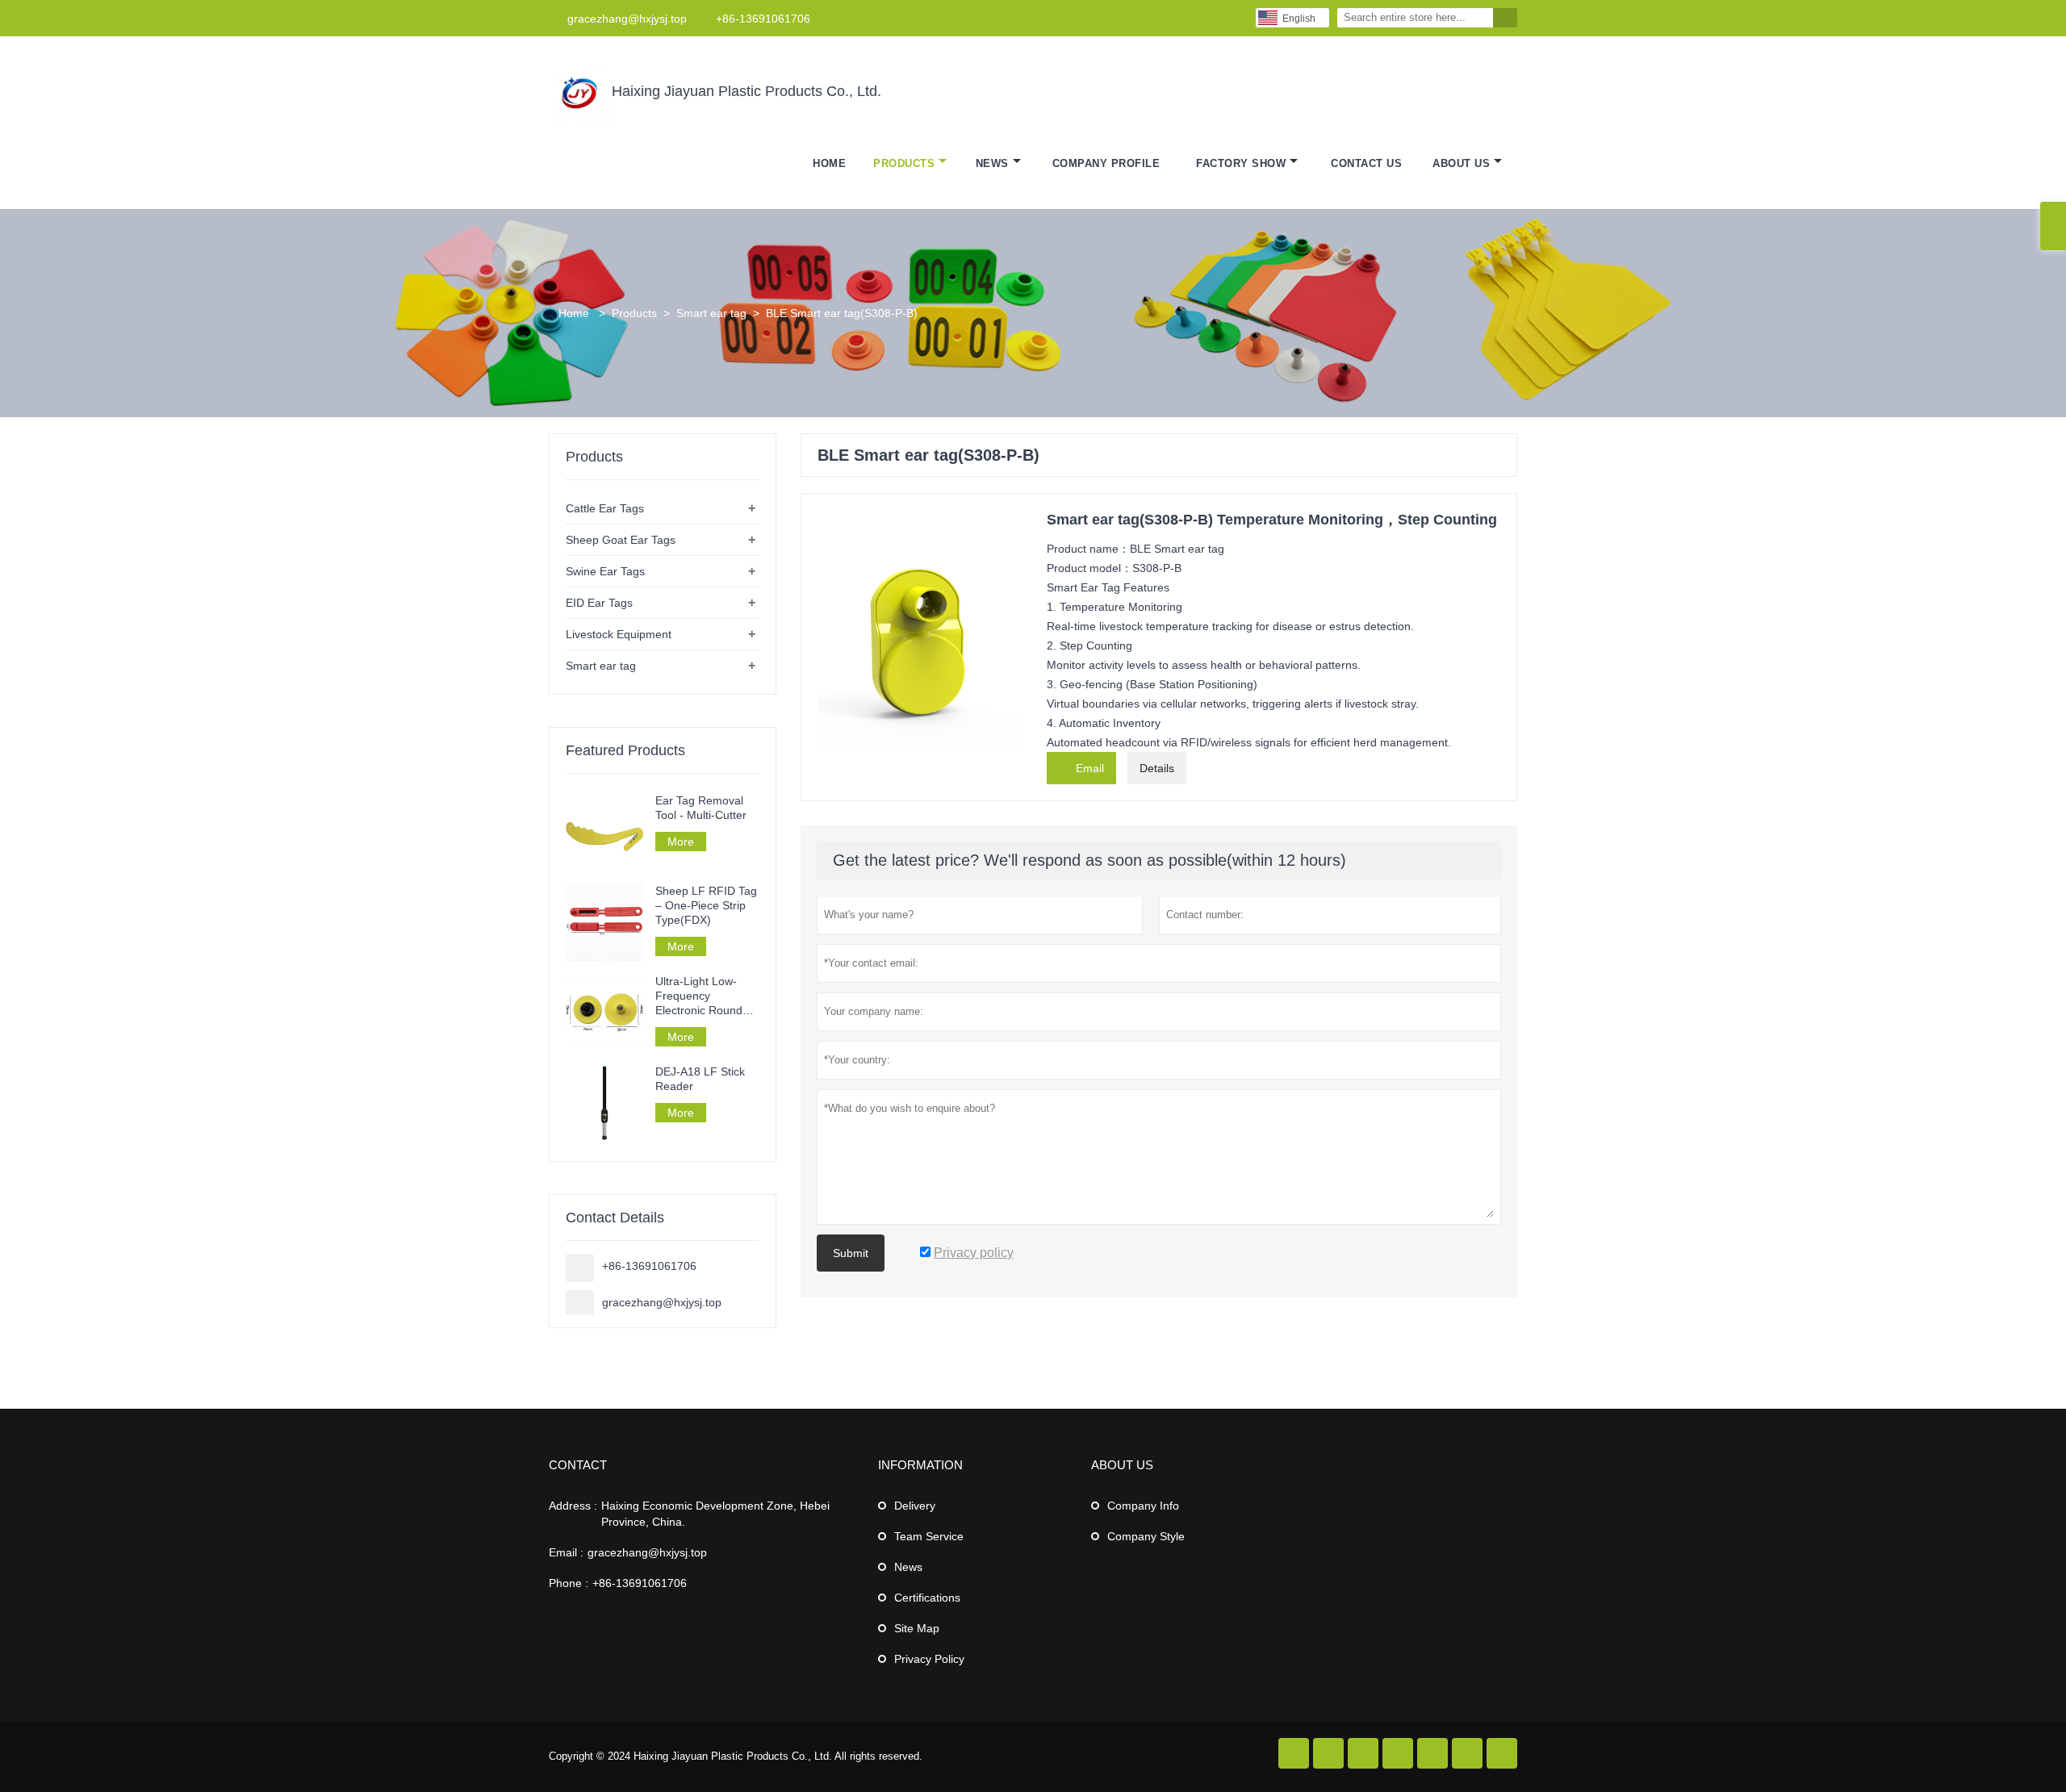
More (681, 842)
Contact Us (1366, 163)
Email (1081, 767)
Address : (573, 1506)
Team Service (929, 1536)
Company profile (1106, 163)
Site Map (917, 1628)
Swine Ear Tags (605, 571)
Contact (578, 1465)
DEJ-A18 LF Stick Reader (700, 1079)
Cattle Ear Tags (605, 508)
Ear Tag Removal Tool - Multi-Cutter (701, 808)
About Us (1461, 163)
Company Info (1143, 1506)
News (992, 163)
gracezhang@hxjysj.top (627, 19)
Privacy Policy (929, 1659)
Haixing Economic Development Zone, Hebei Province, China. (715, 1514)
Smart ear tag (711, 313)
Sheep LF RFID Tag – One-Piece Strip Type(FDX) (706, 905)
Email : (566, 1552)
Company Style (1146, 1536)
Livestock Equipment (619, 634)
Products (904, 163)
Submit (851, 1253)
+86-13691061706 (763, 19)
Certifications (927, 1598)
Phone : (569, 1583)
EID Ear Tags (599, 603)
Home (829, 163)
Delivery (915, 1506)
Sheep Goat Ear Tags (621, 540)
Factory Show (1241, 163)
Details (1157, 768)
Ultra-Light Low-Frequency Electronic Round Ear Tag (699, 996)
